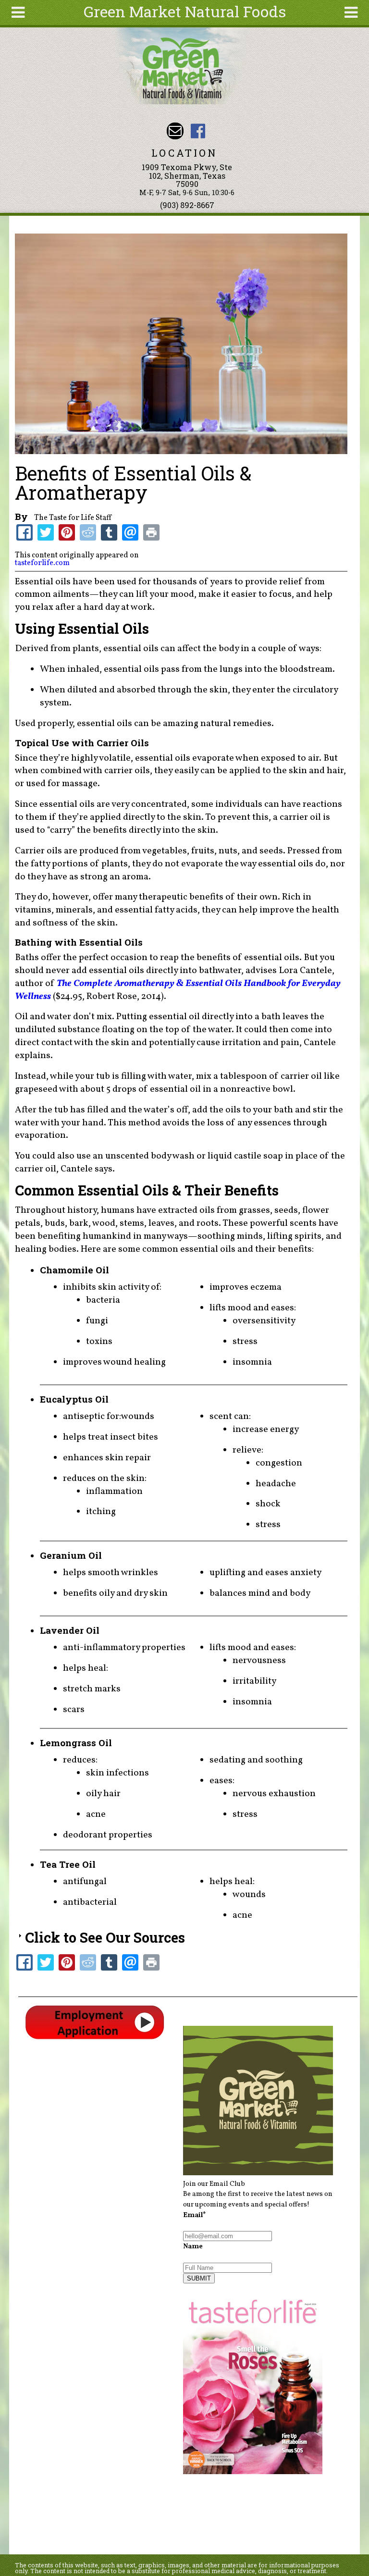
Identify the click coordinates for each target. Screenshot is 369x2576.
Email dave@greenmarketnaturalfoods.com (175, 131)
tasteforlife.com (42, 563)
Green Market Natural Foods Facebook (198, 131)
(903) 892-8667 (187, 205)
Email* (195, 2215)
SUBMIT (199, 2278)
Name (193, 2246)
